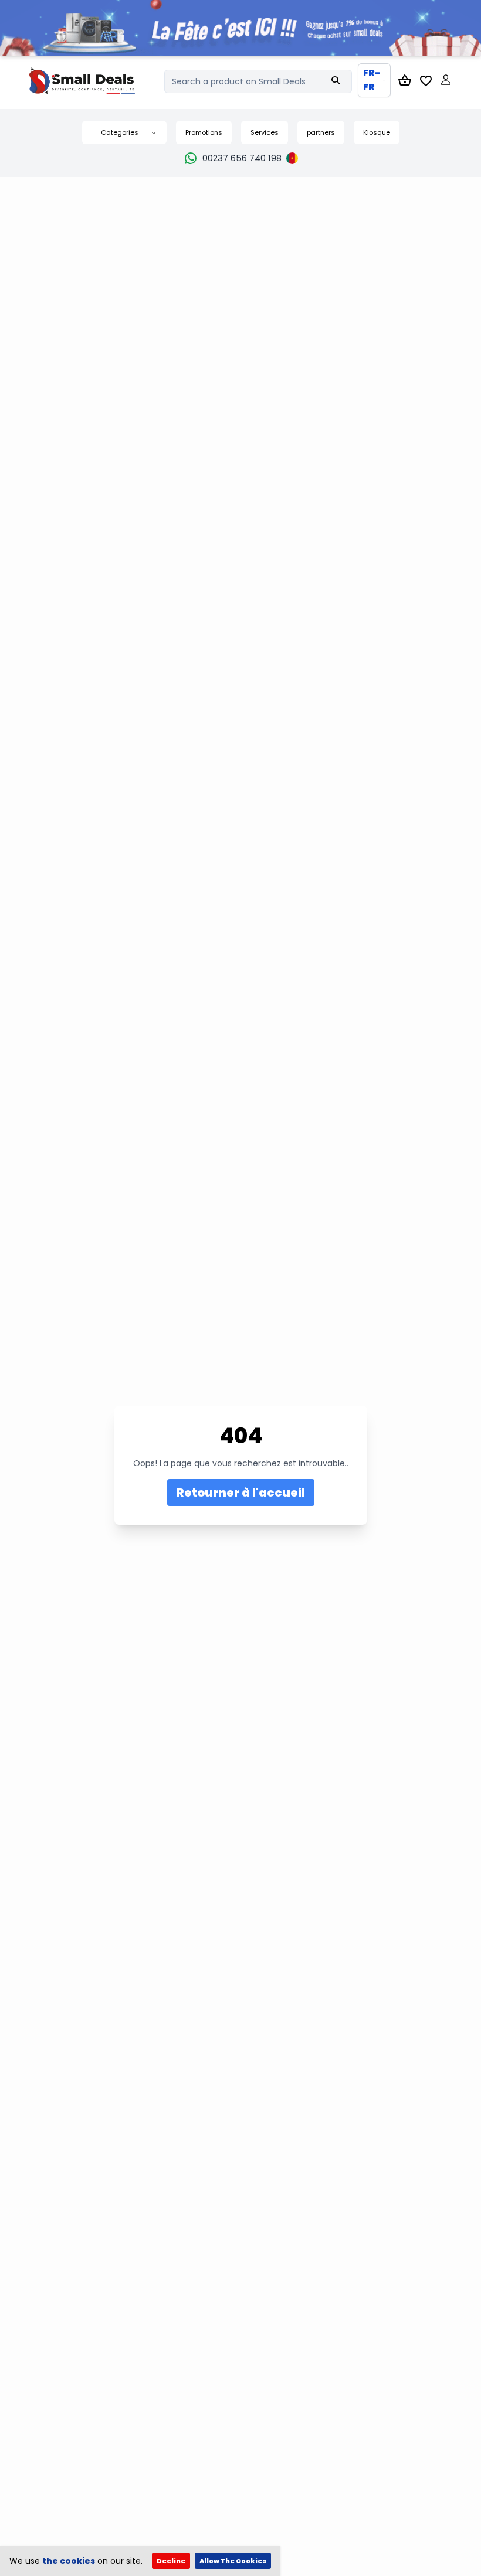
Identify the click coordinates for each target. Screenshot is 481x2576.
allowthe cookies (233, 2561)
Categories (120, 132)
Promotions (204, 132)
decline (171, 2561)
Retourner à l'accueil (241, 1493)
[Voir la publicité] (240, 28)
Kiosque (377, 132)
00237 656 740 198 (242, 158)
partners (321, 132)
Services (265, 132)
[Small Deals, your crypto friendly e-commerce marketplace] (97, 81)
